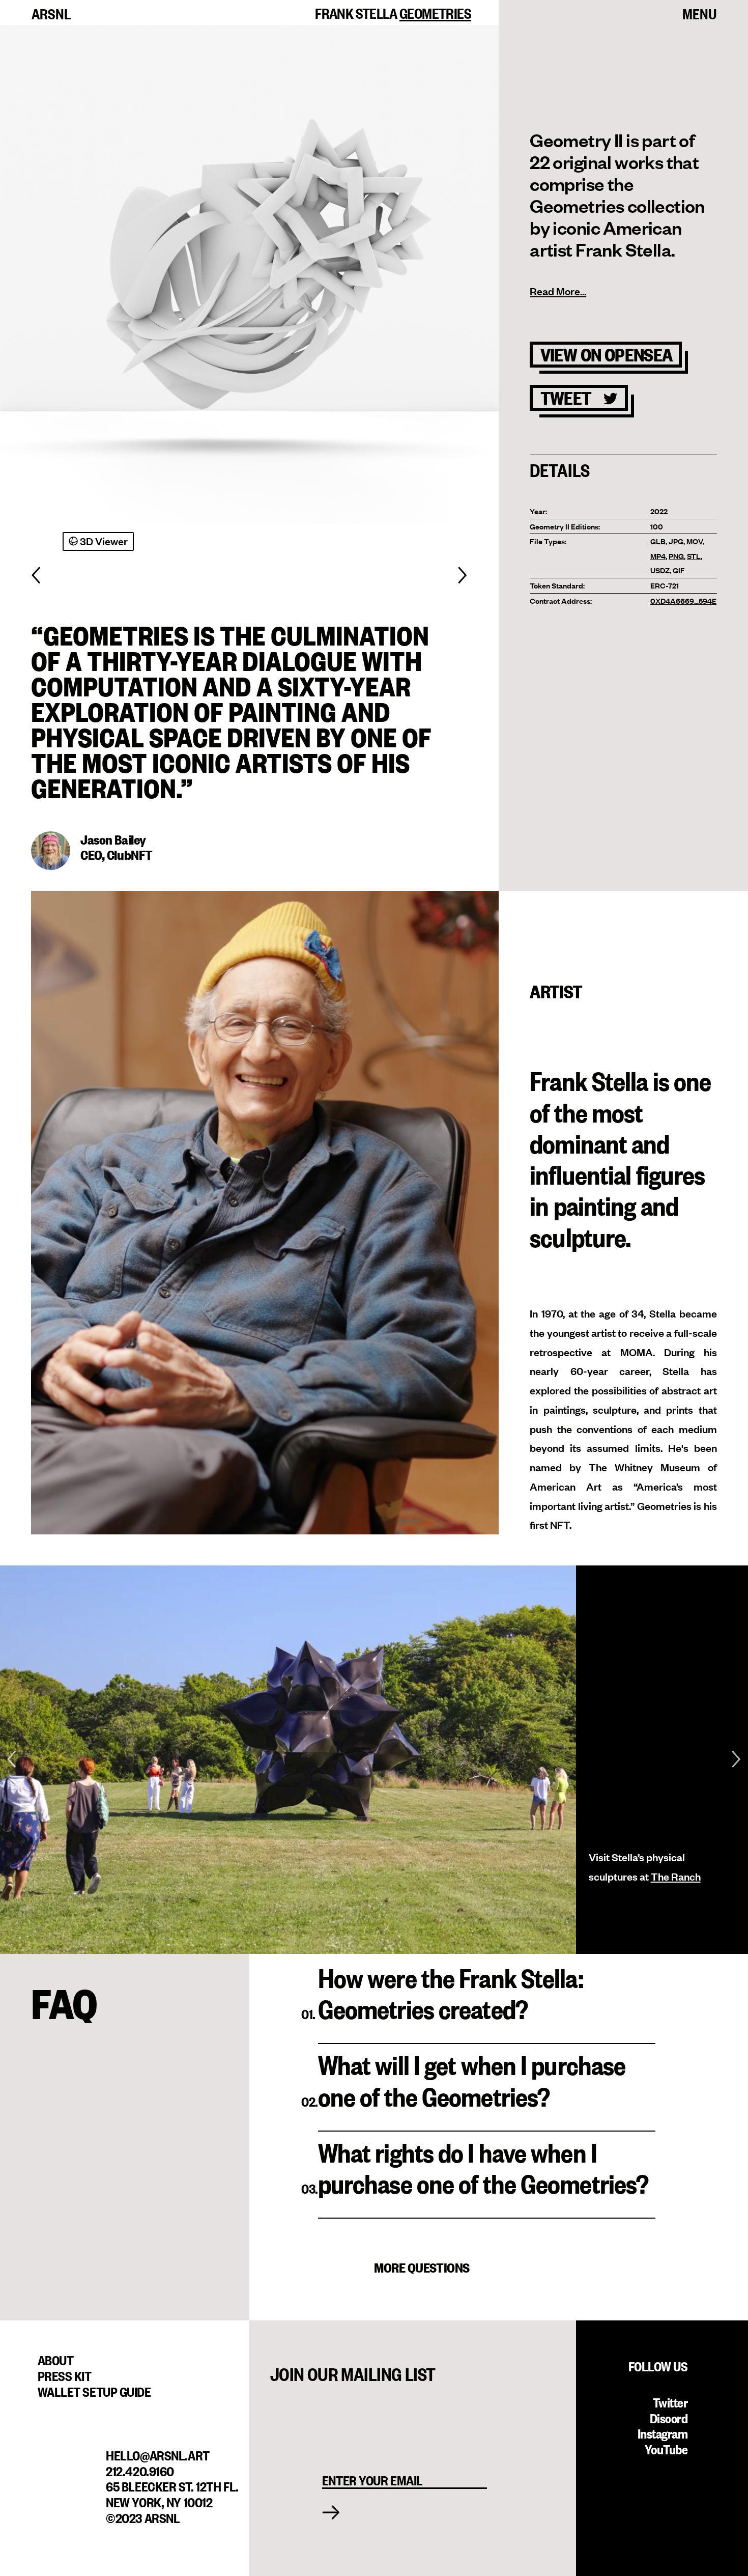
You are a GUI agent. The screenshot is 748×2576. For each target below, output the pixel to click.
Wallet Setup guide (94, 2391)
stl (694, 556)
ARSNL (51, 13)
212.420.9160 (140, 2470)
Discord (669, 2417)
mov (695, 541)
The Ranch (676, 1876)
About (56, 2359)
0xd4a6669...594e (683, 600)
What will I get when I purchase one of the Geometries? (472, 2080)
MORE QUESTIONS (422, 2267)
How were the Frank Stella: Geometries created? (451, 1993)
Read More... (558, 291)
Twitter (670, 2401)
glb (658, 541)
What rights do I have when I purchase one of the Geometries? (483, 2167)
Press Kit (65, 2375)
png (676, 556)
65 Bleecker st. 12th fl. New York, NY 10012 (172, 2493)
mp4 (658, 556)
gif (679, 570)
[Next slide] (736, 1760)
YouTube (666, 2448)
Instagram (663, 2432)
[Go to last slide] (11, 1760)
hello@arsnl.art (157, 2454)
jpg (676, 541)
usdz (660, 570)
